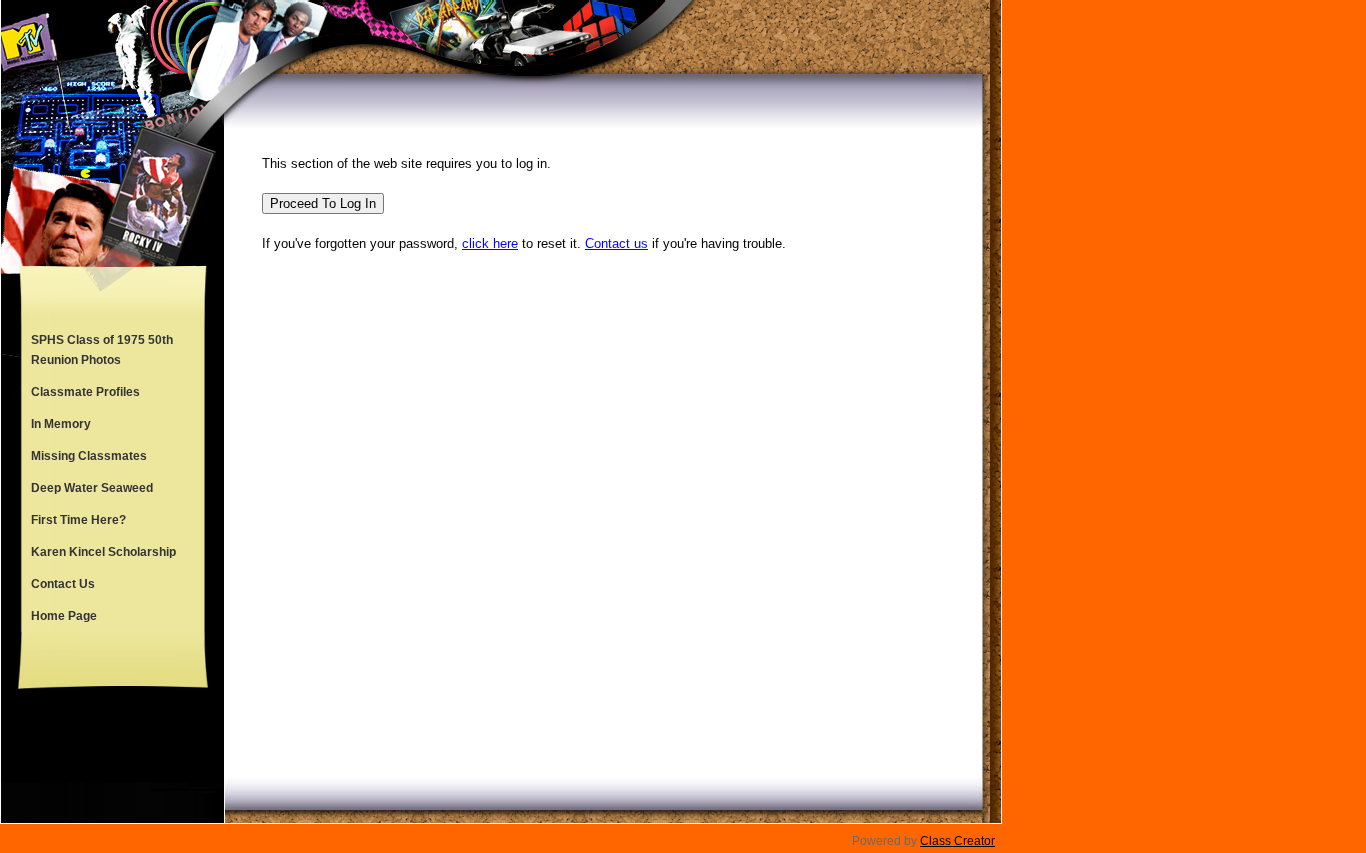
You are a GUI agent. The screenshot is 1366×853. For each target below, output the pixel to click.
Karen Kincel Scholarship (103, 552)
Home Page (64, 616)
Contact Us (63, 584)
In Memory (61, 424)
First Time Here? (78, 520)
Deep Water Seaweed (92, 488)
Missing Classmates (89, 456)
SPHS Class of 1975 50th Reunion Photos (102, 350)
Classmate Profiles (85, 392)
